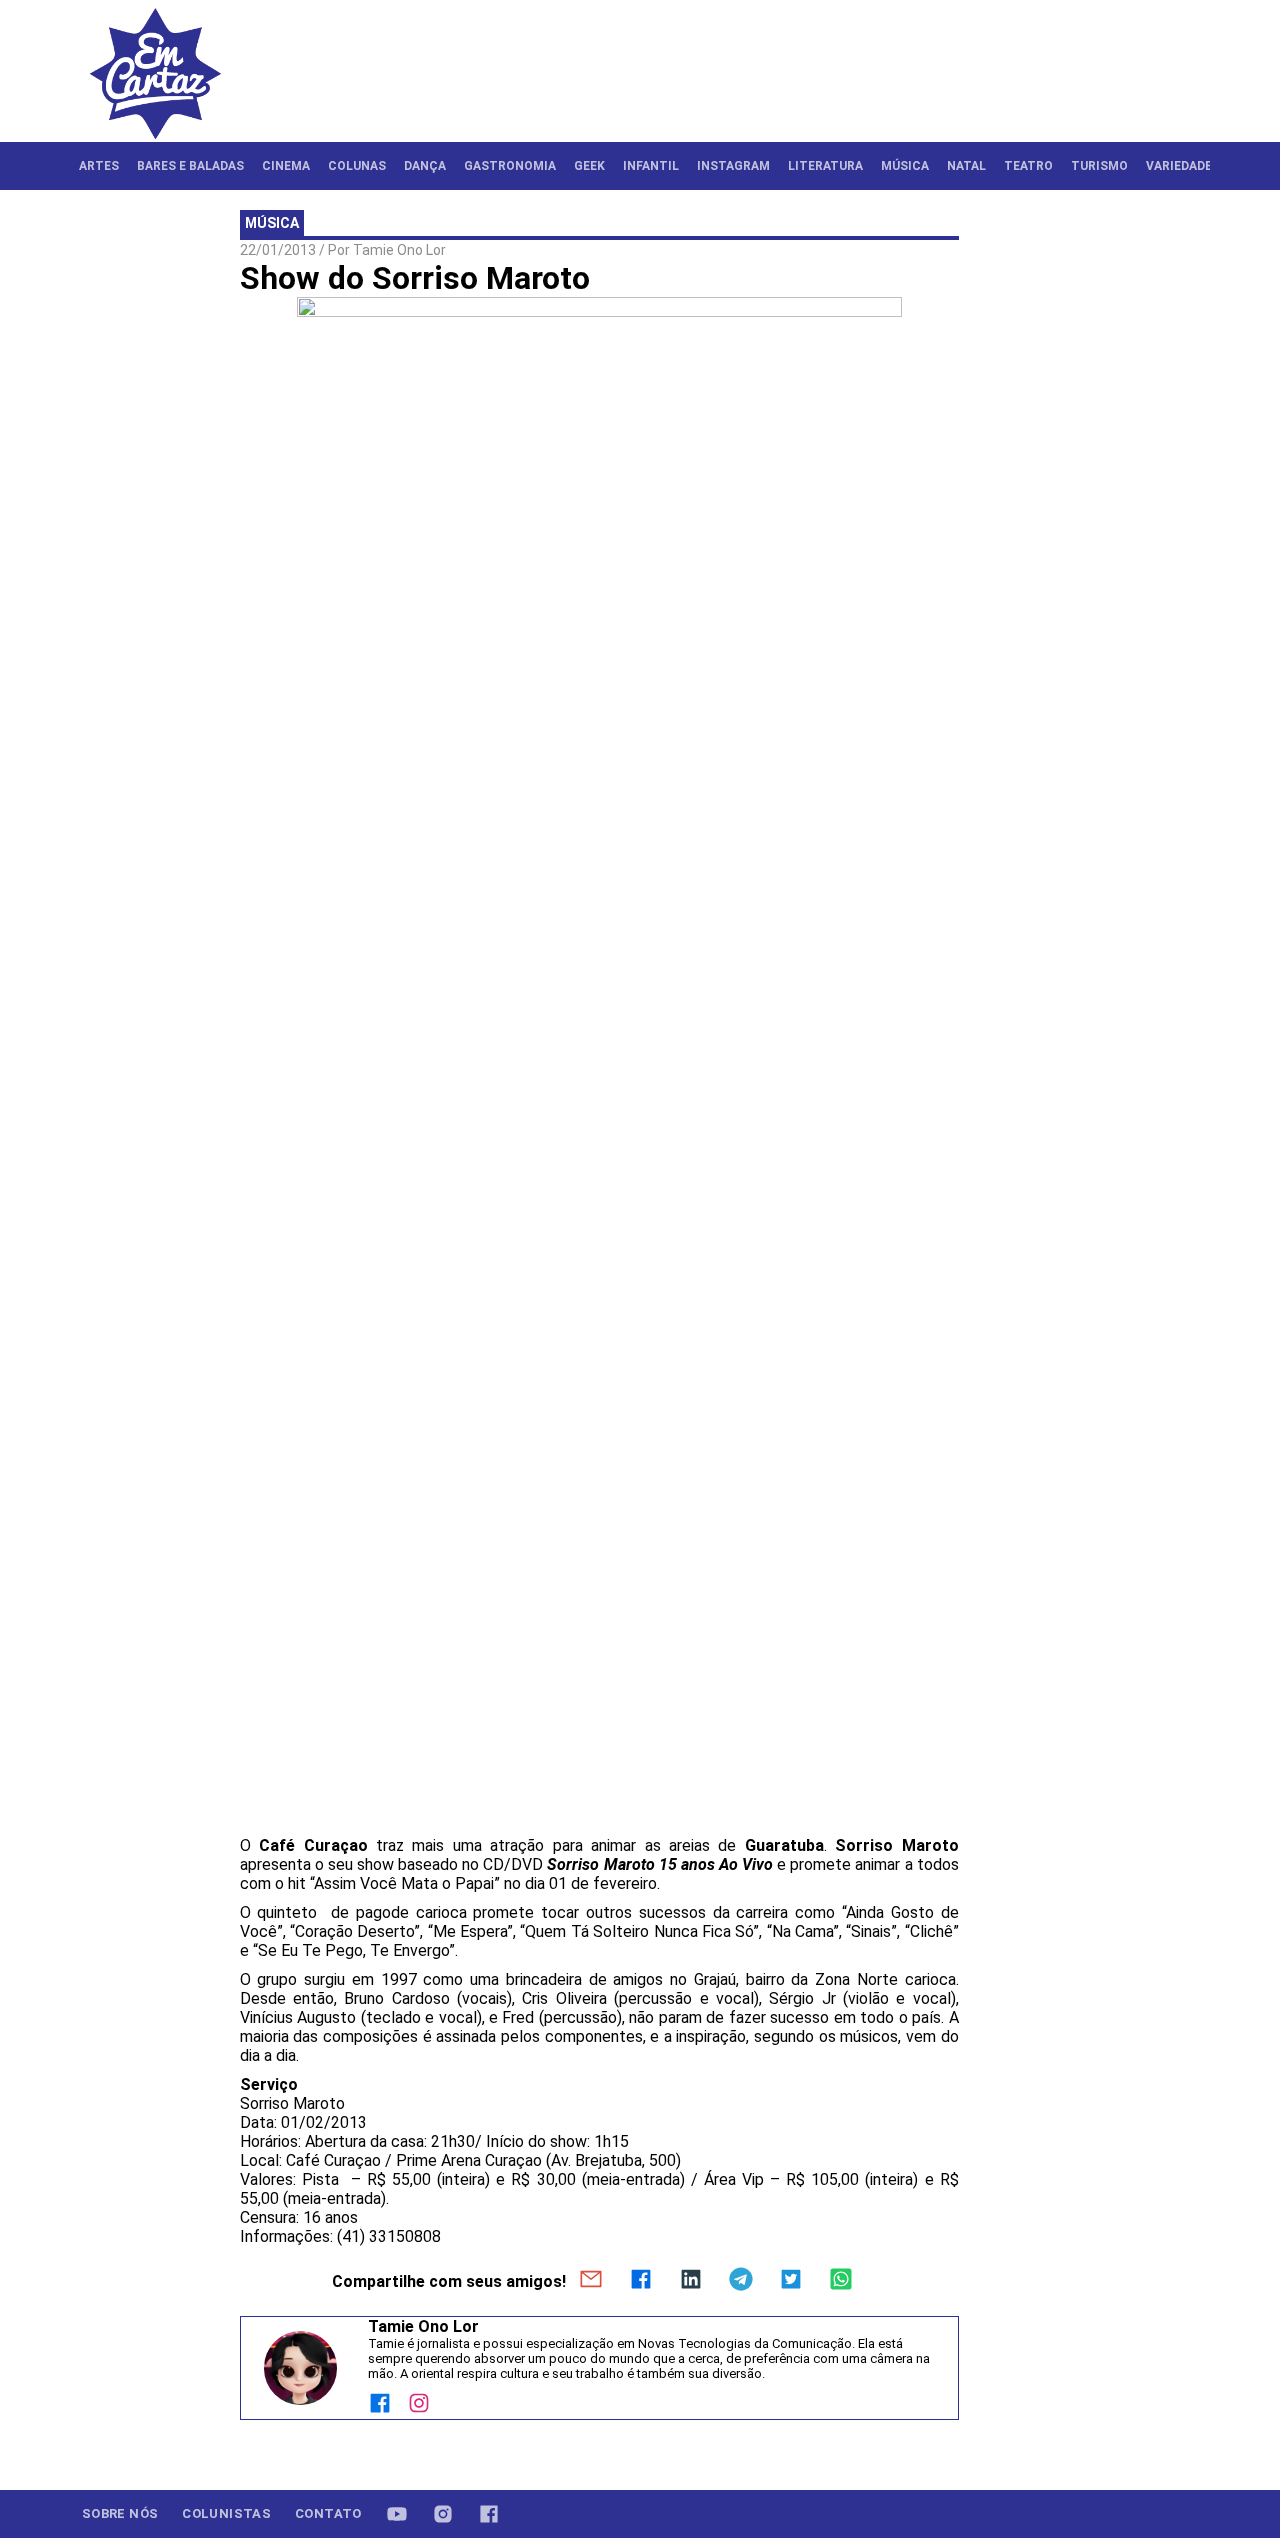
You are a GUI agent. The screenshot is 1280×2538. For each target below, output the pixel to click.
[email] (591, 2281)
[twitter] (791, 2281)
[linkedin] (691, 2281)
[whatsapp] (841, 2281)
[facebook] (641, 2281)
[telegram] (741, 2281)
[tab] (99, 166)
